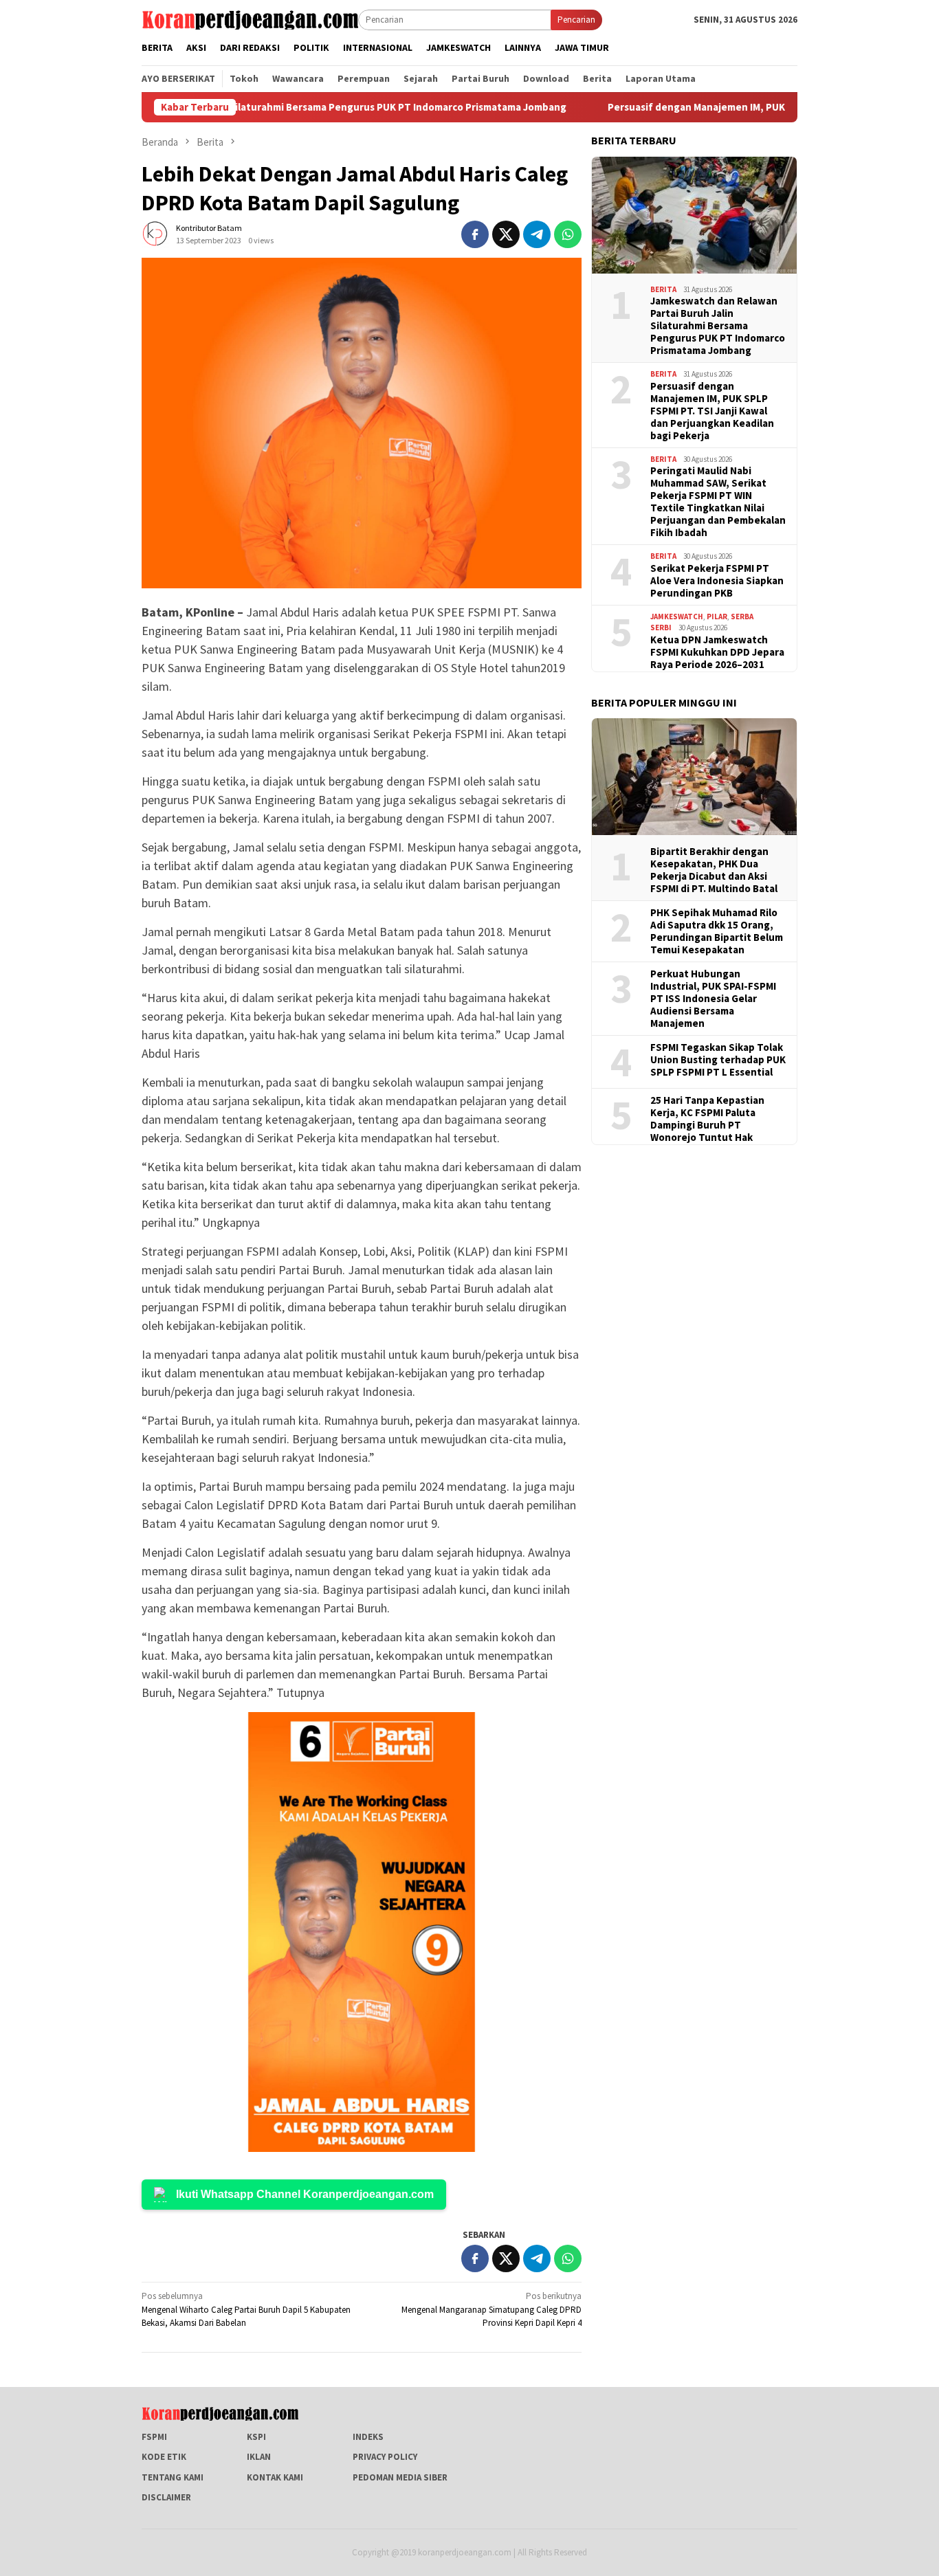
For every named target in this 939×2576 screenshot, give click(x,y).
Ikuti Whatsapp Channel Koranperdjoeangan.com (305, 2194)
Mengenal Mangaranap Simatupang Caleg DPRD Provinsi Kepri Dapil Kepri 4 (491, 2309)
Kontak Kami (275, 2477)
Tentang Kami (173, 2477)
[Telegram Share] (537, 234)
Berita (663, 289)
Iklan (259, 2457)
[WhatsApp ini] (568, 234)
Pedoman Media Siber (400, 2477)
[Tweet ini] (506, 234)
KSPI (256, 2437)
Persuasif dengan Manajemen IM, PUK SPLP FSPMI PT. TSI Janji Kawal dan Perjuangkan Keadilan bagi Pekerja (712, 410)
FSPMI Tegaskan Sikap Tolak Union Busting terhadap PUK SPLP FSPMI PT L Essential (718, 1059)
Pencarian (576, 20)
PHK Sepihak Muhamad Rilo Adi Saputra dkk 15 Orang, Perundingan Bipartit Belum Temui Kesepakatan (717, 931)
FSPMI (154, 2437)
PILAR (717, 616)
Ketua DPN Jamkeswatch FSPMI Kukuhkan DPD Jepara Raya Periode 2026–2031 (717, 652)
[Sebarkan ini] (475, 234)
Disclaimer (166, 2497)
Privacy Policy (385, 2457)
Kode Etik (164, 2457)
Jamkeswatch (677, 616)
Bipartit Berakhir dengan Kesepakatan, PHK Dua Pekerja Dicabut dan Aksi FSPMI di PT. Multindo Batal (714, 869)
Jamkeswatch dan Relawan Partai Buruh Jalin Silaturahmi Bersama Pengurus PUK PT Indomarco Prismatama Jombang (718, 325)
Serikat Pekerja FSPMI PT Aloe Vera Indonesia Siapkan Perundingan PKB (717, 580)
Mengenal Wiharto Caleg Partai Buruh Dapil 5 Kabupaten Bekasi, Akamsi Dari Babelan (246, 2309)
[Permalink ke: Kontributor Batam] (155, 233)
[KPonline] (250, 19)
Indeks (368, 2437)
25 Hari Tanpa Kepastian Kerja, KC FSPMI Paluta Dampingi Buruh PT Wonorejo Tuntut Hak (707, 1118)
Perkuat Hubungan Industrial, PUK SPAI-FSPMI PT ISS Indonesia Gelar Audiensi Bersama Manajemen (713, 998)
